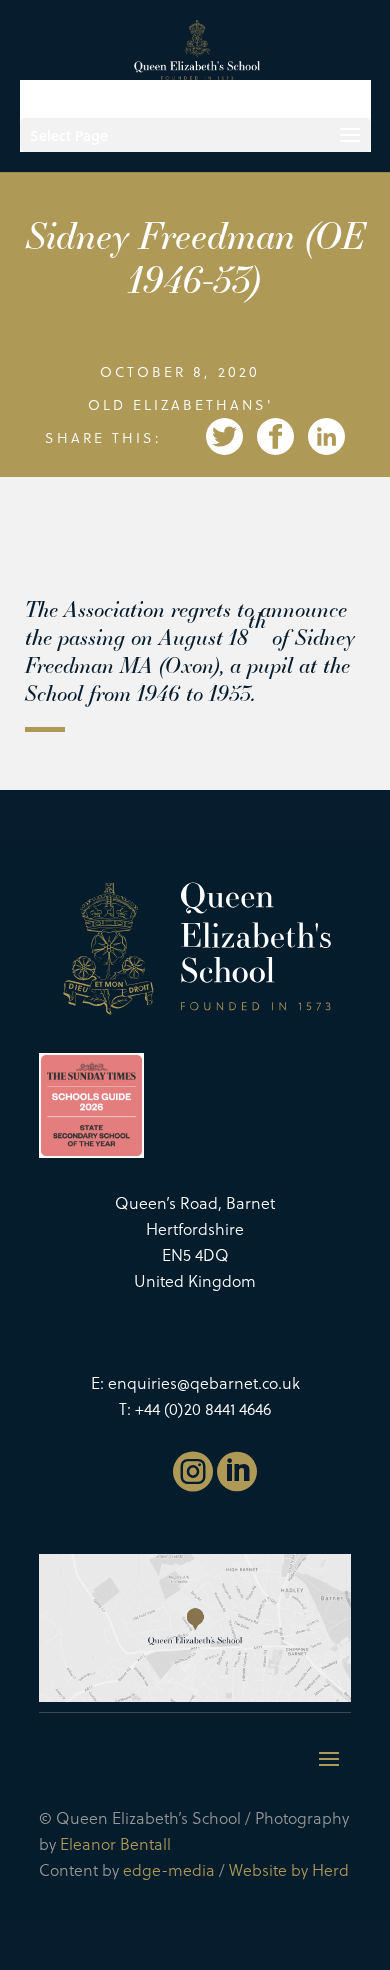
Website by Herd (289, 1869)
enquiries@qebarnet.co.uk (204, 1382)
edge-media (169, 1869)
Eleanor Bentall (115, 1843)
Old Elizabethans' (180, 404)
